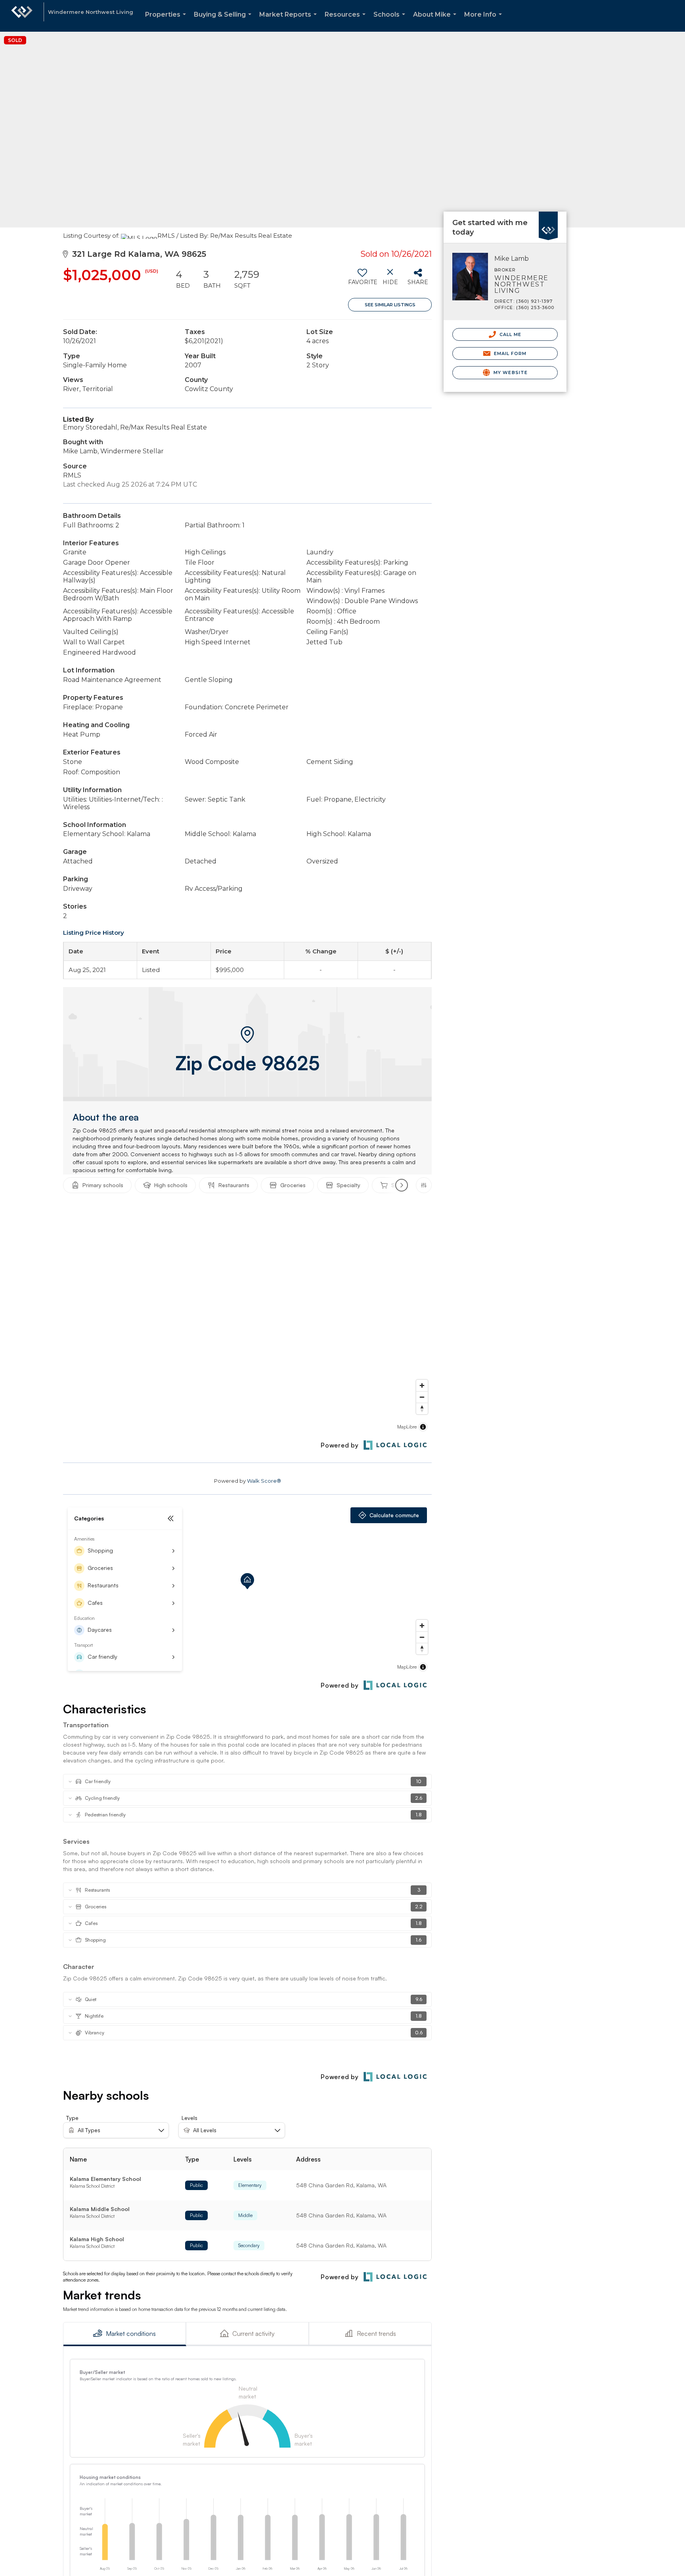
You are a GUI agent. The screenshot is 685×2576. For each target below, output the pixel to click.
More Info (485, 21)
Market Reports (290, 21)
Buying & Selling (224, 21)
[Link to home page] (22, 16)
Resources (347, 21)
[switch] (362, 280)
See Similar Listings (390, 305)
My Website (510, 372)
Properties (167, 21)
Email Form (509, 353)
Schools (391, 21)
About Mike (436, 21)
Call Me (510, 334)
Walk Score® (264, 1481)
